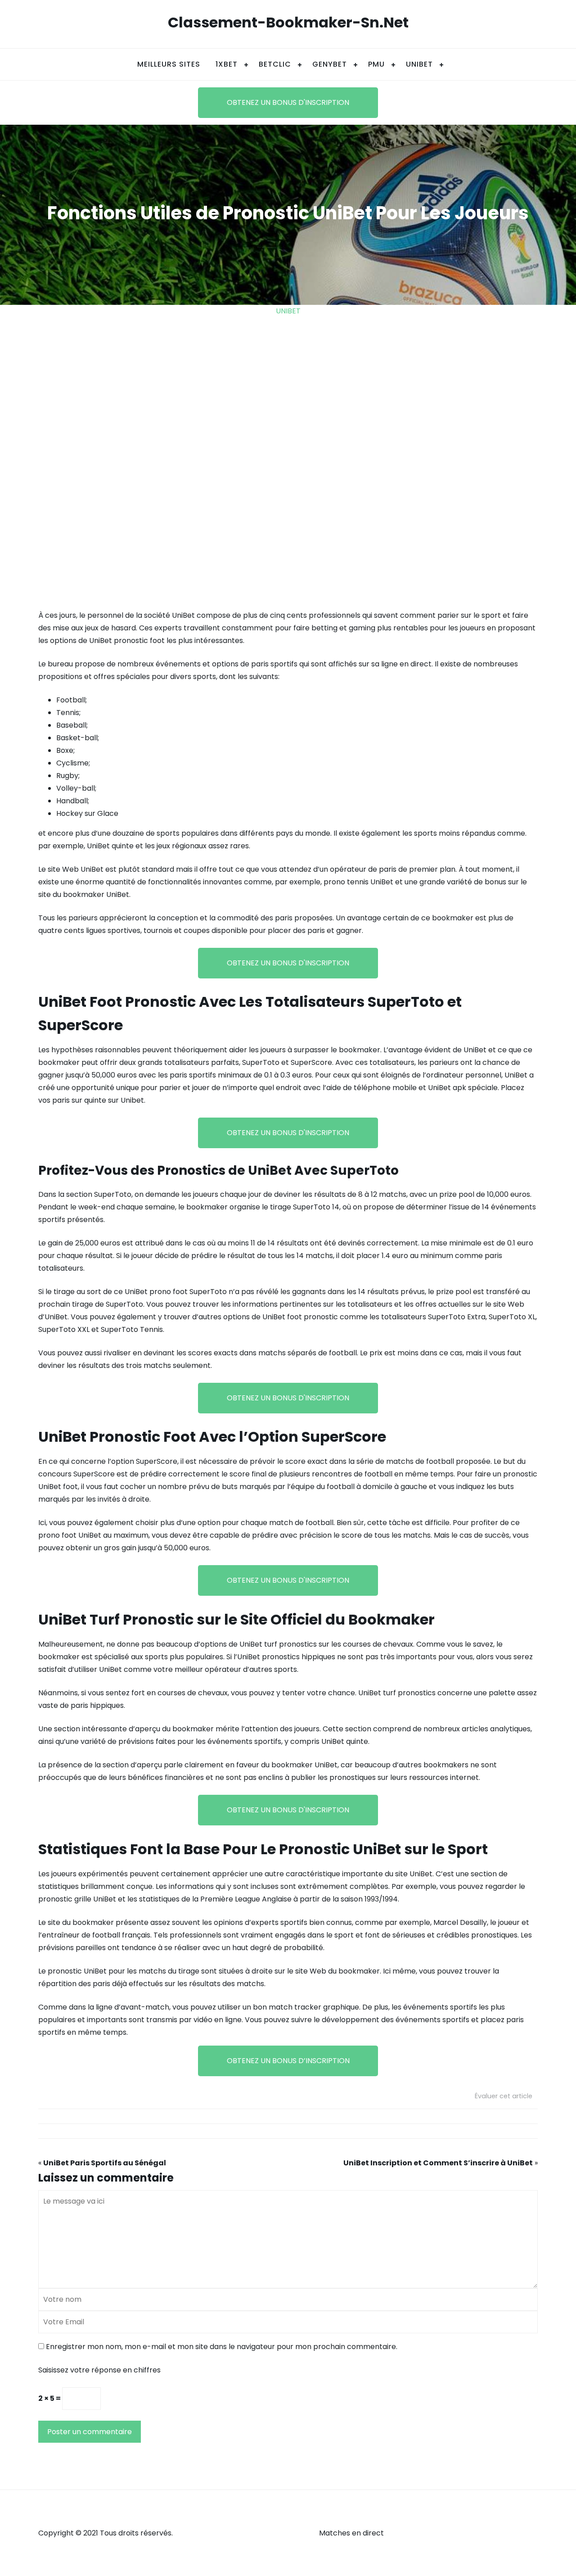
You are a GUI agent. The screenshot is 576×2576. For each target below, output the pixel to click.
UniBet (419, 64)
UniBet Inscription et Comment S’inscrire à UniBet (438, 2163)
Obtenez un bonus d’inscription (288, 2061)
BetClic (275, 64)
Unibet (288, 311)
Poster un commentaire (90, 2432)
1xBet (227, 64)
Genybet (330, 64)
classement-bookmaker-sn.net (288, 22)
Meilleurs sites (169, 64)
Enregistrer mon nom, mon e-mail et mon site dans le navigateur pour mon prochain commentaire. (222, 2347)
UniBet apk (447, 1088)
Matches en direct (351, 2533)
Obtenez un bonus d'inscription (288, 102)
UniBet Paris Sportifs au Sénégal (105, 2163)
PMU (376, 64)
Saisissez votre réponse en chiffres (99, 2370)
